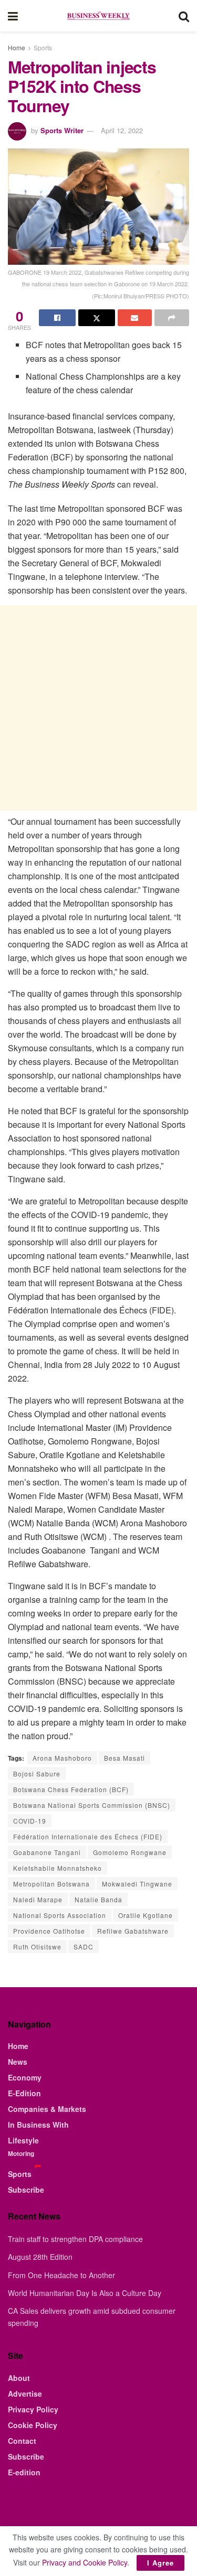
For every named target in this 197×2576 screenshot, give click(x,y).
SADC (84, 1947)
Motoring (21, 2153)
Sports (43, 47)
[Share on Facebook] (57, 318)
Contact (22, 2441)
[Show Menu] (13, 16)
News (18, 2062)
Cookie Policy (33, 2425)
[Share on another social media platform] (172, 318)
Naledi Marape (38, 1899)
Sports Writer (62, 130)
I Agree (160, 2563)
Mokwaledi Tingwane (137, 1884)
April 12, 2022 (122, 130)
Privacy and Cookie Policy (85, 2562)
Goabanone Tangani (47, 1852)
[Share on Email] (135, 318)
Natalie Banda (98, 1899)
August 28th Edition (40, 2257)
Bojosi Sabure (37, 1774)
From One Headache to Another (61, 2275)
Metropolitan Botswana (51, 1884)
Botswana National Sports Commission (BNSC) (92, 1805)
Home (17, 47)
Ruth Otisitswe (37, 1947)
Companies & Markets (47, 2109)
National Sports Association (60, 1915)
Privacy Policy (33, 2409)
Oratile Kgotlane (146, 1915)
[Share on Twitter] (97, 318)
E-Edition (24, 2093)
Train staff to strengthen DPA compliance (75, 2239)
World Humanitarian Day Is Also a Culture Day (85, 2293)
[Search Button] (184, 16)
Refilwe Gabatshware (133, 1931)
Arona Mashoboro (62, 1758)
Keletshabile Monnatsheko (58, 1868)
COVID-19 (30, 1821)
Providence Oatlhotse (49, 1931)
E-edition (24, 2472)
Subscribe (26, 2190)
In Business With (38, 2125)
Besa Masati (125, 1758)
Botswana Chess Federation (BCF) (71, 1789)
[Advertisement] (98, 708)
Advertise (25, 2394)
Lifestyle (23, 2140)
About (19, 2378)
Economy (25, 2077)
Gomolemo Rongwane (130, 1852)
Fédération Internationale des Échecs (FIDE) (88, 1836)
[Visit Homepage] (98, 16)
